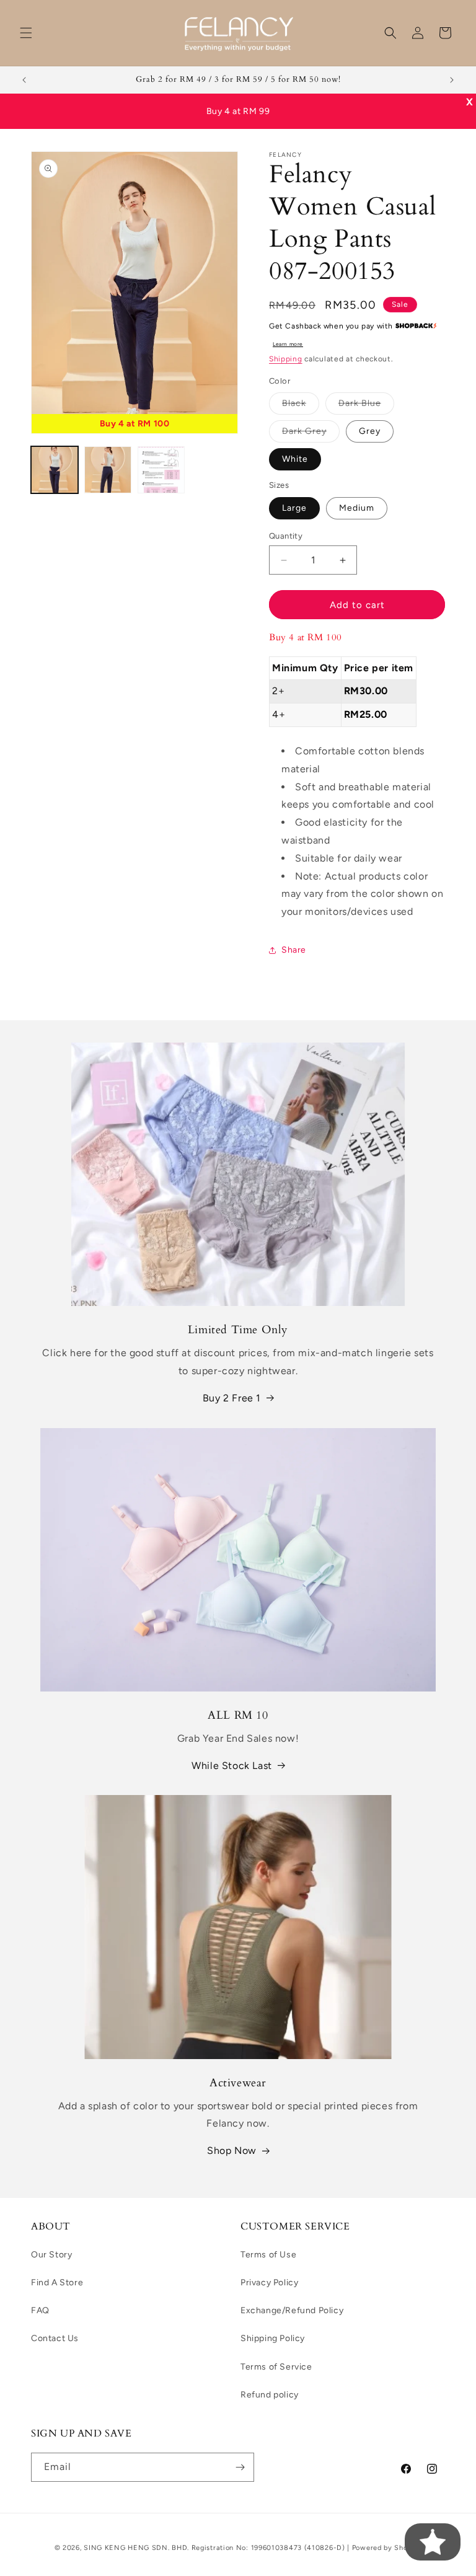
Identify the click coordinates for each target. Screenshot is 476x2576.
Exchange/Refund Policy (292, 2310)
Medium (357, 508)
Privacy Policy (269, 2283)
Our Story (51, 2255)
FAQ (40, 2310)
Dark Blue (366, 406)
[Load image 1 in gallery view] (55, 470)
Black (301, 406)
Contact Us (55, 2338)
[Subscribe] (240, 2467)
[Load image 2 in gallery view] (108, 470)
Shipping (286, 359)
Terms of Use (268, 2255)
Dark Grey (311, 434)
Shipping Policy (273, 2338)
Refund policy (270, 2395)
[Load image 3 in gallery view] (161, 470)
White (295, 459)
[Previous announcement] (24, 80)
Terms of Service (276, 2367)
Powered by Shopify (387, 2548)
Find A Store (57, 2283)
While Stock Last (232, 1766)
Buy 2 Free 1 (232, 1398)
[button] (26, 33)
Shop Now (232, 2150)
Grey (370, 431)
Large (294, 508)
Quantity (286, 536)
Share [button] (294, 950)
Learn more (288, 344)
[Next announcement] (452, 80)
